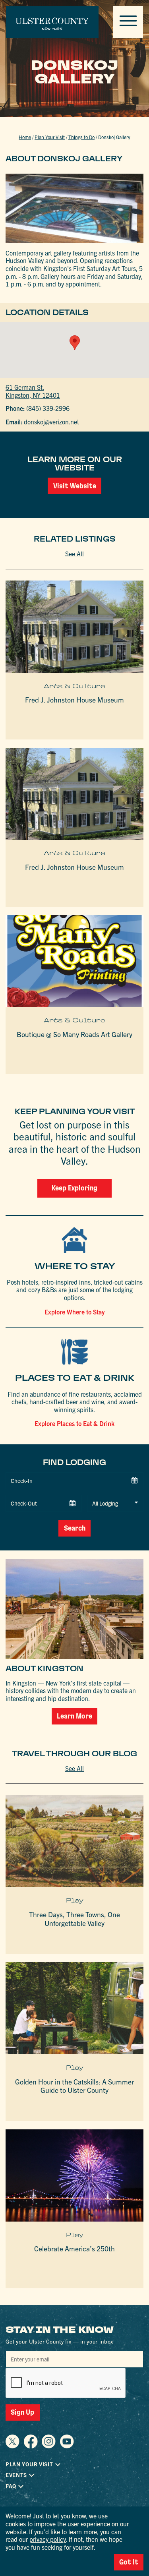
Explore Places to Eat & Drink (74, 1423)
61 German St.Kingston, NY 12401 (33, 391)
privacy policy (48, 2539)
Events (16, 2475)
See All (74, 554)
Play (75, 1900)
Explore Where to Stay (75, 1312)
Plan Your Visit (50, 137)
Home (25, 137)
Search (75, 1528)
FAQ (11, 2486)
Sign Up (22, 2412)
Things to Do (81, 137)
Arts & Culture (74, 686)
